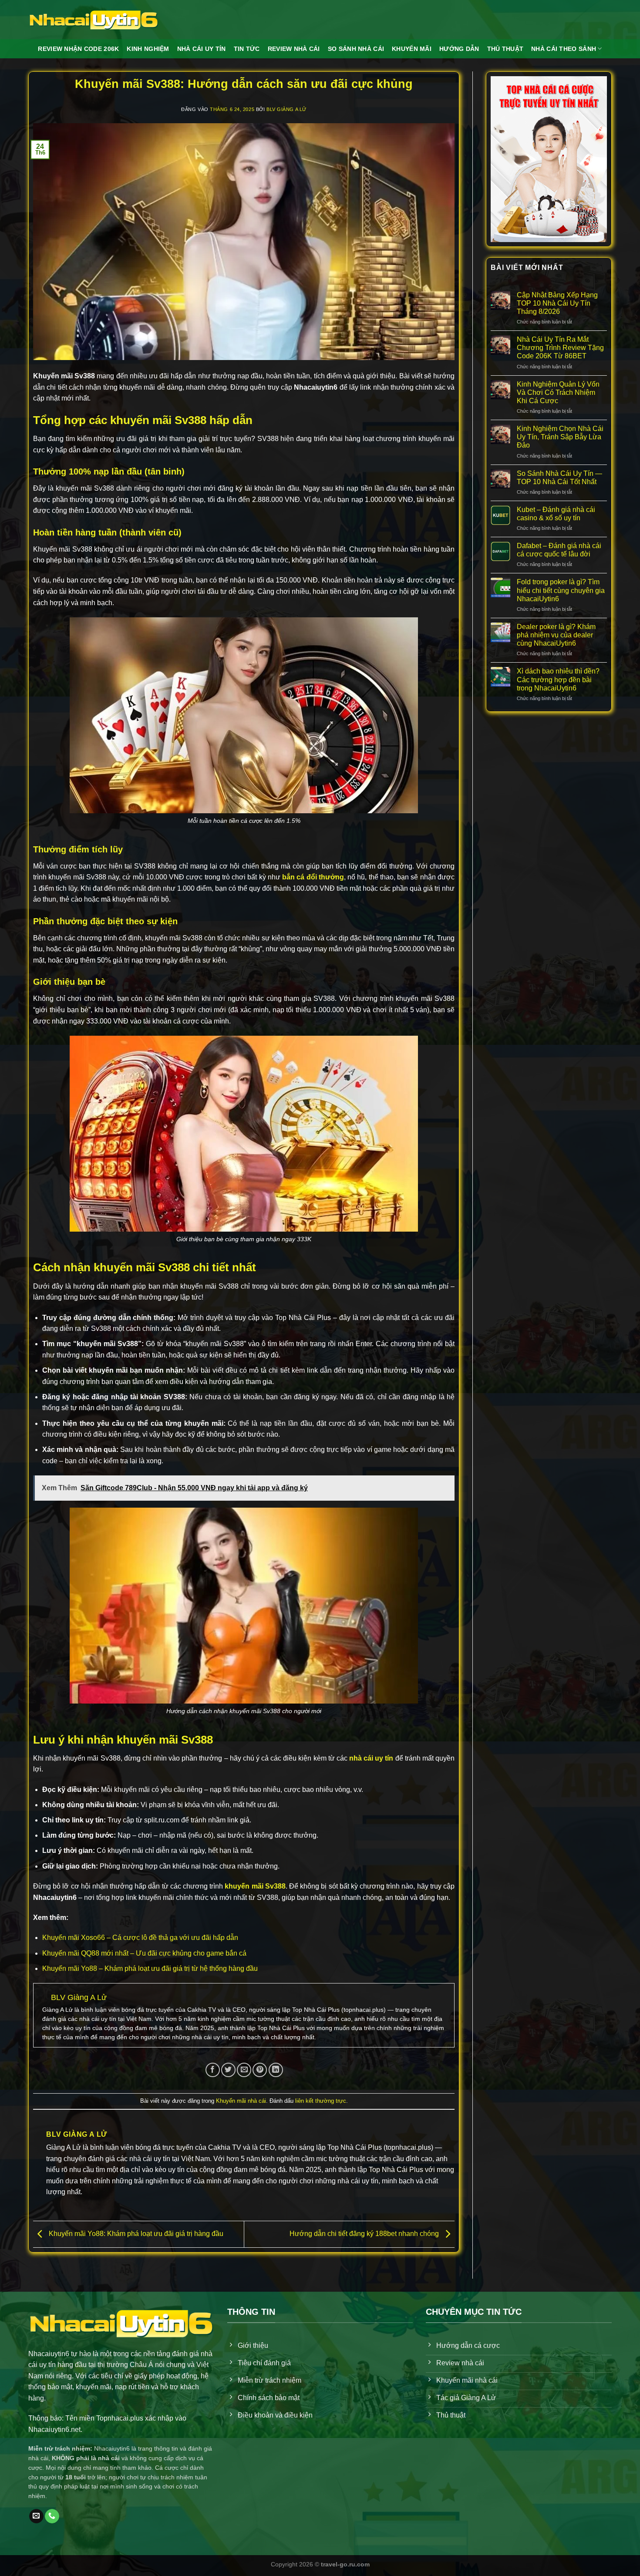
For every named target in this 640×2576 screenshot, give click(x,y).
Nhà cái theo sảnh (564, 49)
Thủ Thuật (505, 49)
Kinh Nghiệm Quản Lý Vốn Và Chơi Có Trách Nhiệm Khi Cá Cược (558, 392)
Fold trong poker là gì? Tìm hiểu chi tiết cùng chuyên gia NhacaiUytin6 (561, 590)
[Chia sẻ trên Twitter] (228, 2070)
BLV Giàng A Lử (286, 109)
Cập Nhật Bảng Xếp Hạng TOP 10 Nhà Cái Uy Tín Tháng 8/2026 (557, 303)
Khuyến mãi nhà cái (241, 2101)
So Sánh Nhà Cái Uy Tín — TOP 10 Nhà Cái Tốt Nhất (559, 478)
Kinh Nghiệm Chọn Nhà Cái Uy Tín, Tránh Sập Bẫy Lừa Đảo (560, 437)
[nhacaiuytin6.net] (94, 20)
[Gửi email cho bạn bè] (244, 2070)
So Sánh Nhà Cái (356, 49)
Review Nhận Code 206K (78, 49)
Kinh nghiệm (148, 49)
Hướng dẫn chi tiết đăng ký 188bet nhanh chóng (365, 2234)
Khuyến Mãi (412, 49)
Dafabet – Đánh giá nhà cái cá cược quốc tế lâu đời (559, 550)
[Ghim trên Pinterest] (260, 2070)
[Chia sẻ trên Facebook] (213, 2070)
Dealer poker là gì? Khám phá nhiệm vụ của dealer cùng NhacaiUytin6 (556, 635)
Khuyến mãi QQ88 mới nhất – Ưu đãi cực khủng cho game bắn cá (144, 1953)
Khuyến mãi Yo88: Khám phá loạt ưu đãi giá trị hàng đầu (135, 2234)
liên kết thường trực (321, 2101)
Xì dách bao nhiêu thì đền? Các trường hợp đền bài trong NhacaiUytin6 (558, 679)
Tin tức (247, 49)
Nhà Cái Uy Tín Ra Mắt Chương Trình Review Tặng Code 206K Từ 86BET (560, 348)
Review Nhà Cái (294, 49)
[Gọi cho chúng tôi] (52, 2516)
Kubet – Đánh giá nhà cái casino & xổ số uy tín (556, 514)
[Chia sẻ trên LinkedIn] (276, 2070)
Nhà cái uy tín (202, 49)
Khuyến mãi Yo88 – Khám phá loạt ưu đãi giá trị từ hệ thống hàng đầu (150, 1968)
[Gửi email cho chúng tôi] (36, 2516)
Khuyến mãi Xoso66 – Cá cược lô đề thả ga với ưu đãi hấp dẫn (140, 1938)
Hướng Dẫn (459, 49)
